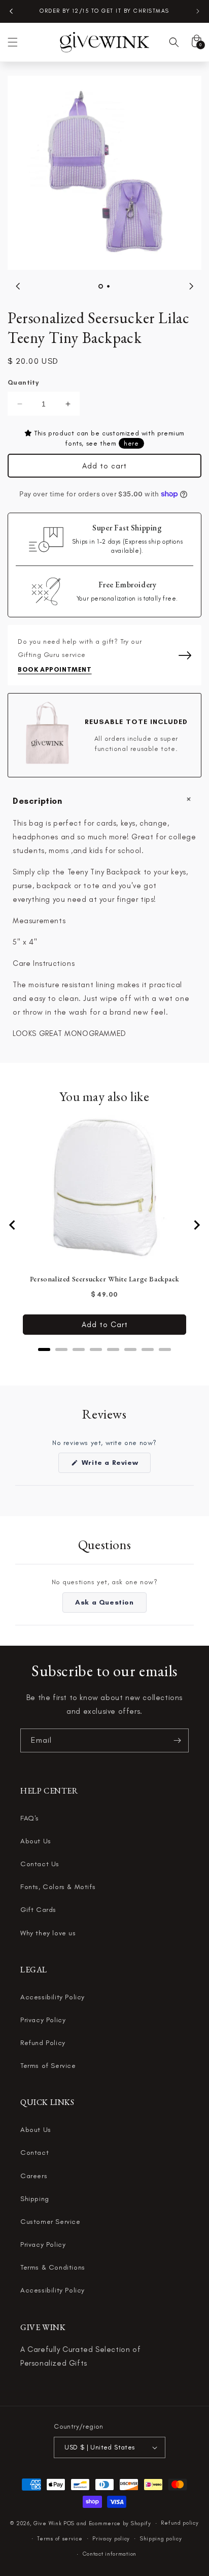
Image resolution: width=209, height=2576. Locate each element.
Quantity (23, 382)
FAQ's (30, 1818)
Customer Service (50, 2222)
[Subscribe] (177, 1740)
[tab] (44, 1349)
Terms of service (60, 2539)
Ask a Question (111, 1605)
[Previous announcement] (11, 11)
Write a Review (115, 1465)
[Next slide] (196, 1225)
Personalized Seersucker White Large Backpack (104, 1279)
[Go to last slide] (13, 1225)
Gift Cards (38, 1910)
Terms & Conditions (53, 2267)
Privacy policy (111, 2539)
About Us (36, 1841)
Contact (34, 2153)
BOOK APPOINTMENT (55, 669)
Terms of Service (48, 2066)
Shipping (35, 2199)
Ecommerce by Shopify (120, 2523)
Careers (34, 2176)
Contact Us (40, 1864)
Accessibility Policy (53, 1997)
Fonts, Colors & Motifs (58, 1887)
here (131, 443)
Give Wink (47, 2523)
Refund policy (180, 2523)
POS (69, 2523)
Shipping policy (161, 2539)
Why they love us (48, 1933)
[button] (13, 42)
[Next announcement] (198, 11)
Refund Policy (43, 2043)
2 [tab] (108, 286)
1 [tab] (101, 286)
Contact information (110, 2554)
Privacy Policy (43, 2020)
